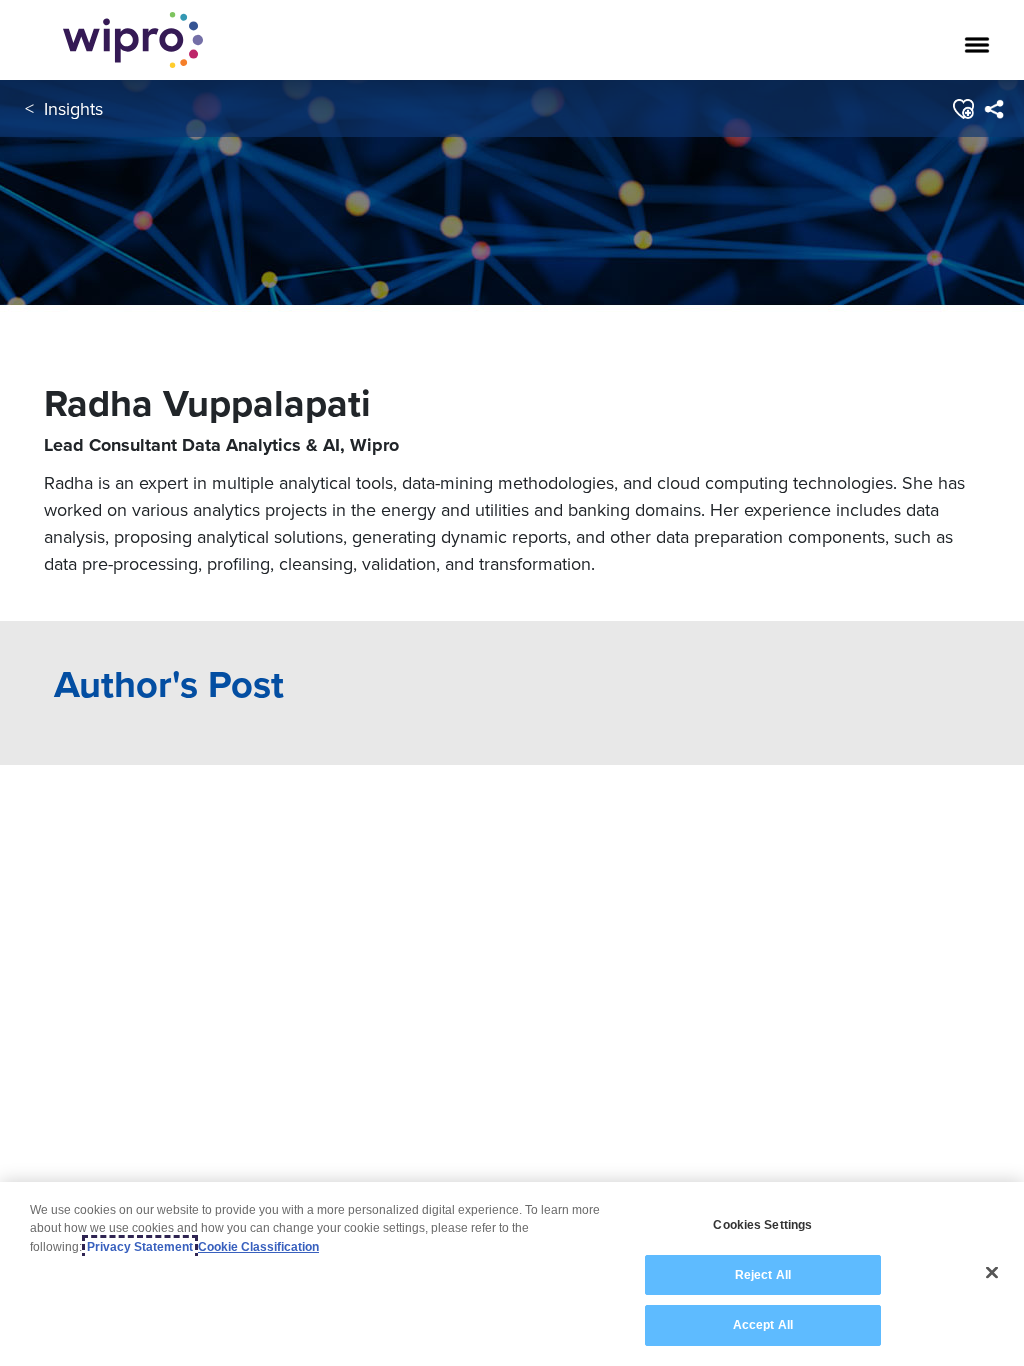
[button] (962, 109)
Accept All (763, 1325)
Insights (73, 108)
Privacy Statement (140, 1247)
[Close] (992, 1273)
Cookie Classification (258, 1247)
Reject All (763, 1275)
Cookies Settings (762, 1225)
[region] (512, 1274)
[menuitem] (993, 109)
